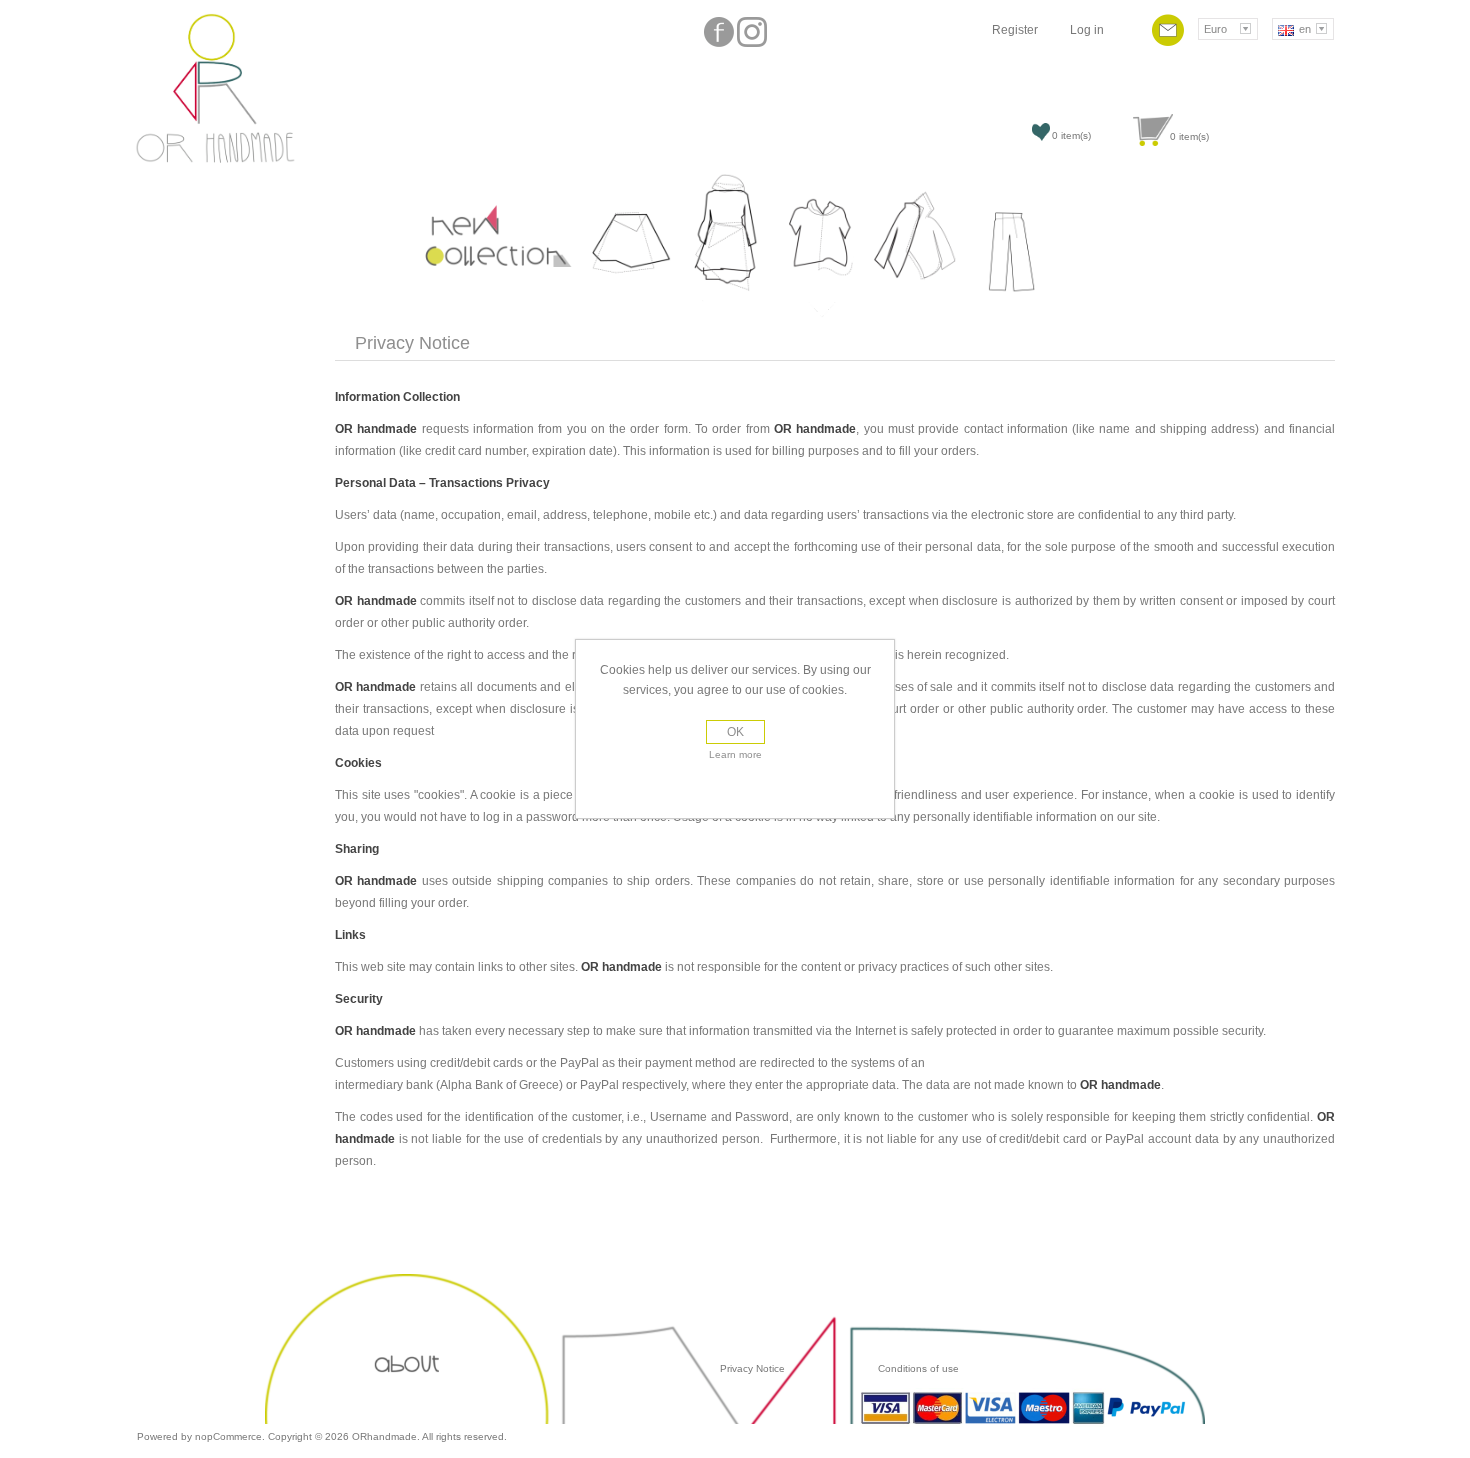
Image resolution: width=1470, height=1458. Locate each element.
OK (735, 732)
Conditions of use (917, 1368)
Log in (1087, 30)
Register (1015, 30)
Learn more (735, 754)
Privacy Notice (752, 1368)
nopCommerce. (231, 1436)
